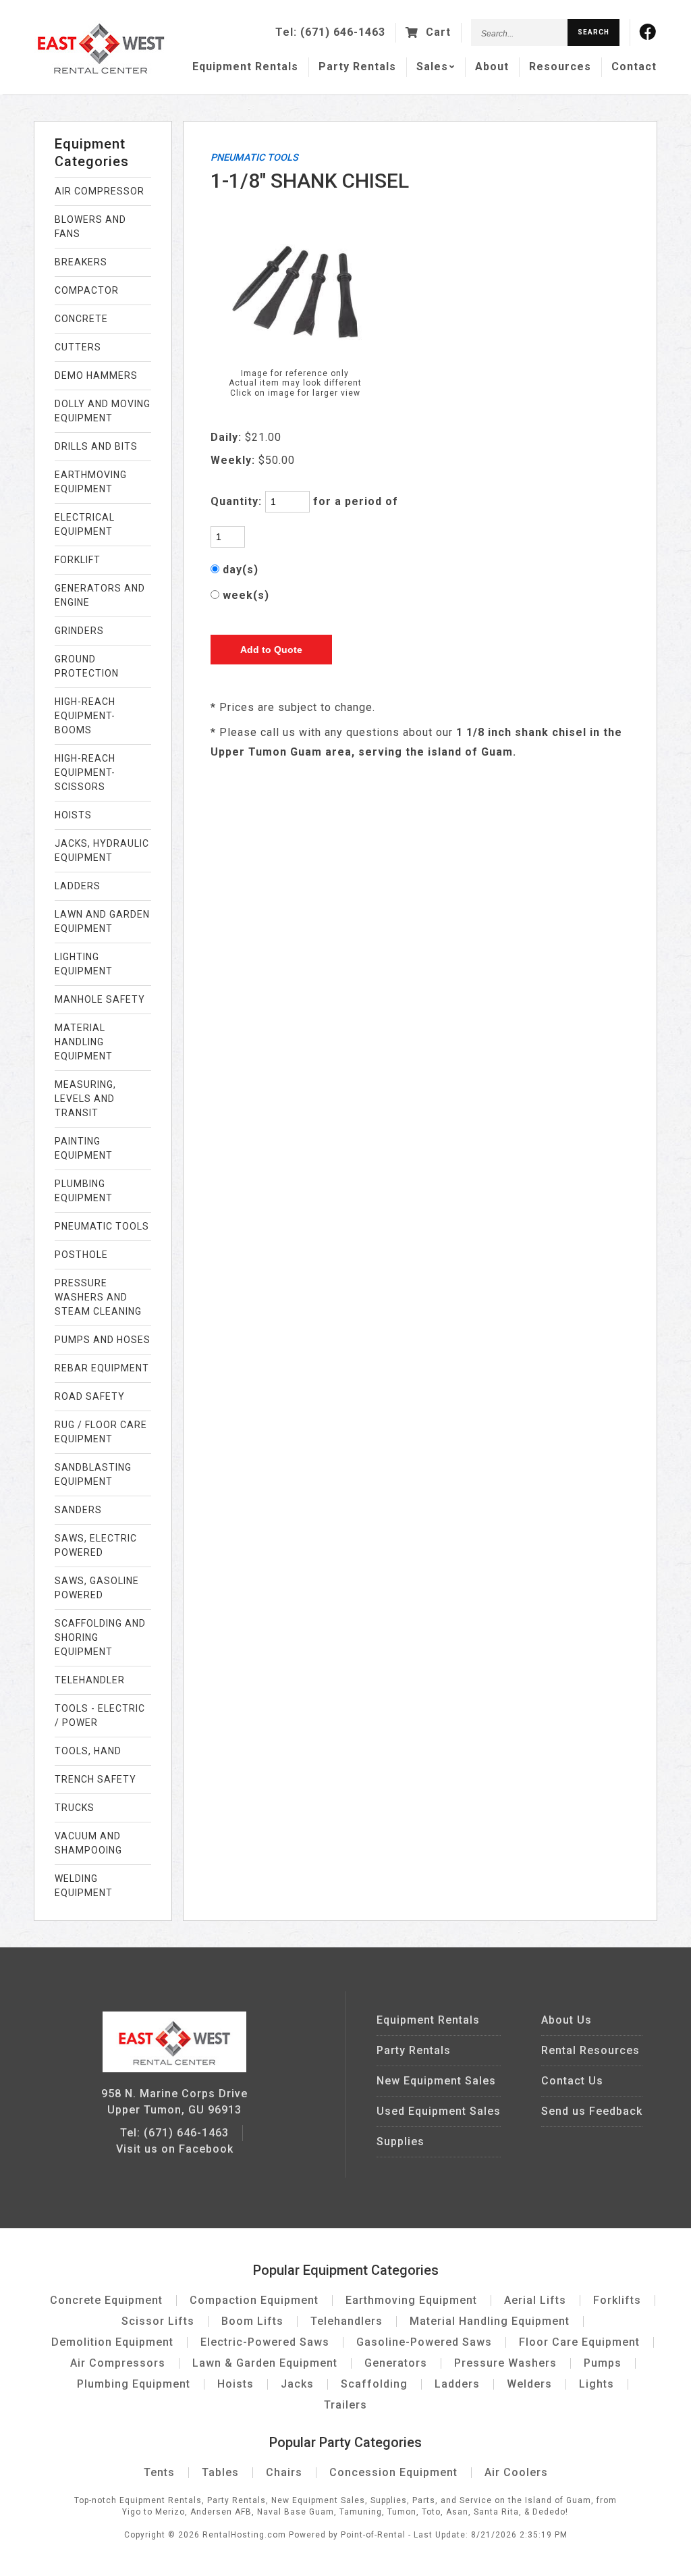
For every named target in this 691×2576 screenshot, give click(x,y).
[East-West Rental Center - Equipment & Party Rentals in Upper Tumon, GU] (101, 71)
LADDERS (78, 886)
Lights (597, 2384)
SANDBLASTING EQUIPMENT (93, 1474)
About (492, 67)
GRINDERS (79, 631)
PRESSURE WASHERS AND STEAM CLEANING (98, 1297)
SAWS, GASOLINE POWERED (97, 1588)
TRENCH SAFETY (95, 1779)
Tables (220, 2472)
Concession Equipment (393, 2472)
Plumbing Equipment (134, 2384)
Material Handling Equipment (490, 2321)
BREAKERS (81, 262)
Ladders (457, 2384)
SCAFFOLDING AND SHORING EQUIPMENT (100, 1637)
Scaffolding (374, 2384)
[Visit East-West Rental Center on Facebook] (648, 32)
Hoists (236, 2384)
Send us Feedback (592, 2111)
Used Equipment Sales (439, 2111)
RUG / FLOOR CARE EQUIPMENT (101, 1432)
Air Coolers (516, 2472)
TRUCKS (75, 1808)
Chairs (284, 2472)
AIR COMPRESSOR (100, 191)
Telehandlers (347, 2321)
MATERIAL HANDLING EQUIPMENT (84, 1042)
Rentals (245, 67)
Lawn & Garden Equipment (265, 2363)
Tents (159, 2472)
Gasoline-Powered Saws (424, 2342)
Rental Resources (590, 2050)
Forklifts (617, 2300)
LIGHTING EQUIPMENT (84, 964)
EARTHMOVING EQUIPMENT (91, 482)
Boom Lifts (252, 2321)
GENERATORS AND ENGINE (100, 595)
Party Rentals (414, 2050)
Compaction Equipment (254, 2300)
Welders (529, 2384)
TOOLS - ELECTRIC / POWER (100, 1715)
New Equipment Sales (436, 2081)
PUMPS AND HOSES (103, 1340)
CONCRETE (81, 319)
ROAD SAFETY (90, 1396)
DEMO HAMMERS (96, 375)
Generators (396, 2363)
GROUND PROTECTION (87, 666)
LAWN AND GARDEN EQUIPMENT (102, 921)
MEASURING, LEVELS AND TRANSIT (85, 1099)
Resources (560, 67)
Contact (634, 67)
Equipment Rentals (428, 2020)
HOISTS (73, 815)
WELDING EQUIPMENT (84, 1886)
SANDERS (78, 1510)
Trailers (345, 2405)
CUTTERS (78, 347)
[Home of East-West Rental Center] (174, 2069)
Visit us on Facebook (175, 2149)
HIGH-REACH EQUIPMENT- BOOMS (85, 716)
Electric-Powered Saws (265, 2342)
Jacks (297, 2384)
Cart (437, 32)
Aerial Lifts (535, 2300)
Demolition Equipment (112, 2342)
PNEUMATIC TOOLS (102, 1226)
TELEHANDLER (90, 1680)
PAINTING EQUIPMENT (84, 1148)
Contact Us (572, 2081)
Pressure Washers (505, 2363)
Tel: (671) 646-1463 (174, 2133)
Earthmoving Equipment (411, 2300)
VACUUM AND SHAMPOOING (88, 1843)
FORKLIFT (78, 560)
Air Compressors (118, 2363)
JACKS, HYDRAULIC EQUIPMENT (102, 850)
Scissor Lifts (158, 2321)
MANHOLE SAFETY (100, 999)
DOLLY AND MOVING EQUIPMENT (103, 411)
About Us (566, 2020)
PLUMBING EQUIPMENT (84, 1191)
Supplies (400, 2141)
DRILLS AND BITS (96, 446)
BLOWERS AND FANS (90, 227)
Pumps (603, 2363)
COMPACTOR (87, 290)
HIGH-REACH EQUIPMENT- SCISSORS (85, 772)
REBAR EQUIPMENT (102, 1368)
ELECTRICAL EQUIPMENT (85, 524)
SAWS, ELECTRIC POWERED (96, 1545)
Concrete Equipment (106, 2300)
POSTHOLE (81, 1255)
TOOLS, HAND (88, 1751)
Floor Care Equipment (579, 2342)
